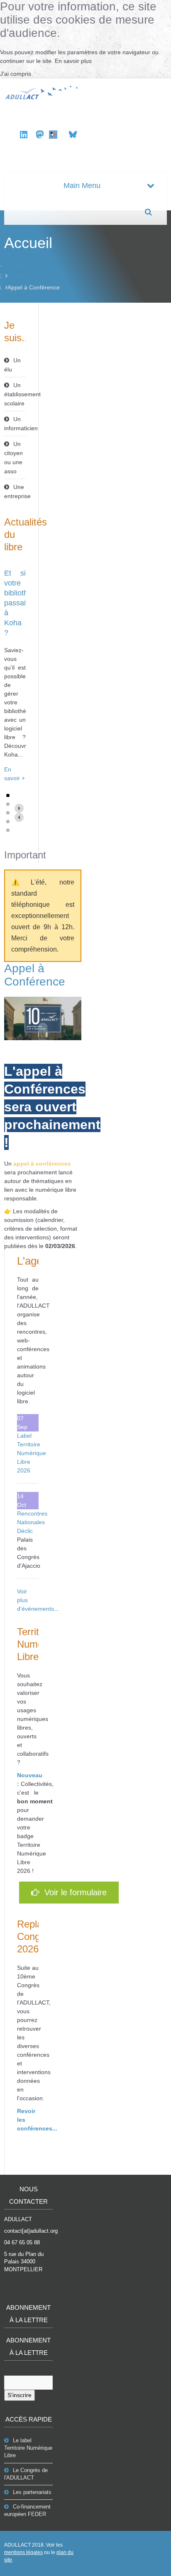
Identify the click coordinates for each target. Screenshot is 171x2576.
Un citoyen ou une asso (13, 458)
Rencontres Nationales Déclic (32, 1522)
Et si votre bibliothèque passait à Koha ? (24, 603)
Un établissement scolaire (15, 394)
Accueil (15, 264)
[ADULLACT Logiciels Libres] (43, 92)
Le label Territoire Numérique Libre (28, 2448)
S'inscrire (20, 2395)
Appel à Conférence (35, 975)
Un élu (12, 365)
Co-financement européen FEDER (27, 2510)
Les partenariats (32, 2492)
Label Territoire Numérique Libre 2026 (32, 1453)
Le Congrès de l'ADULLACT (26, 2474)
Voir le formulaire (73, 1892)
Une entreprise (15, 492)
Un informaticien (15, 424)
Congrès (19, 276)
